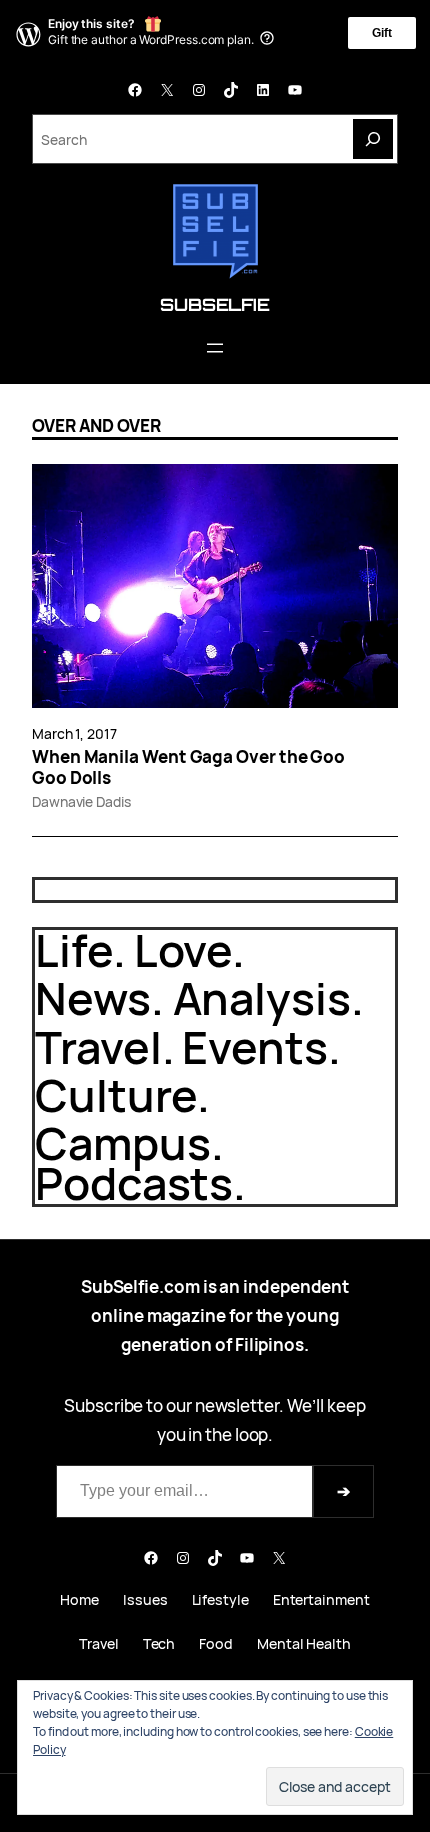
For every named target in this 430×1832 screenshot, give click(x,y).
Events (255, 1046)
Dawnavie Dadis (81, 801)
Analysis (262, 997)
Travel (98, 1046)
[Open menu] (215, 348)
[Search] (373, 139)
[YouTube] (295, 90)
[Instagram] (199, 90)
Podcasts (134, 1182)
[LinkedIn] (263, 90)
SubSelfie (215, 304)
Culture (116, 1094)
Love (183, 949)
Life (74, 949)
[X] (167, 90)
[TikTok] (231, 90)
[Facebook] (135, 90)
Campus (123, 1142)
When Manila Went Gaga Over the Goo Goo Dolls (188, 767)
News (93, 997)
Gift (382, 33)
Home (79, 1599)
